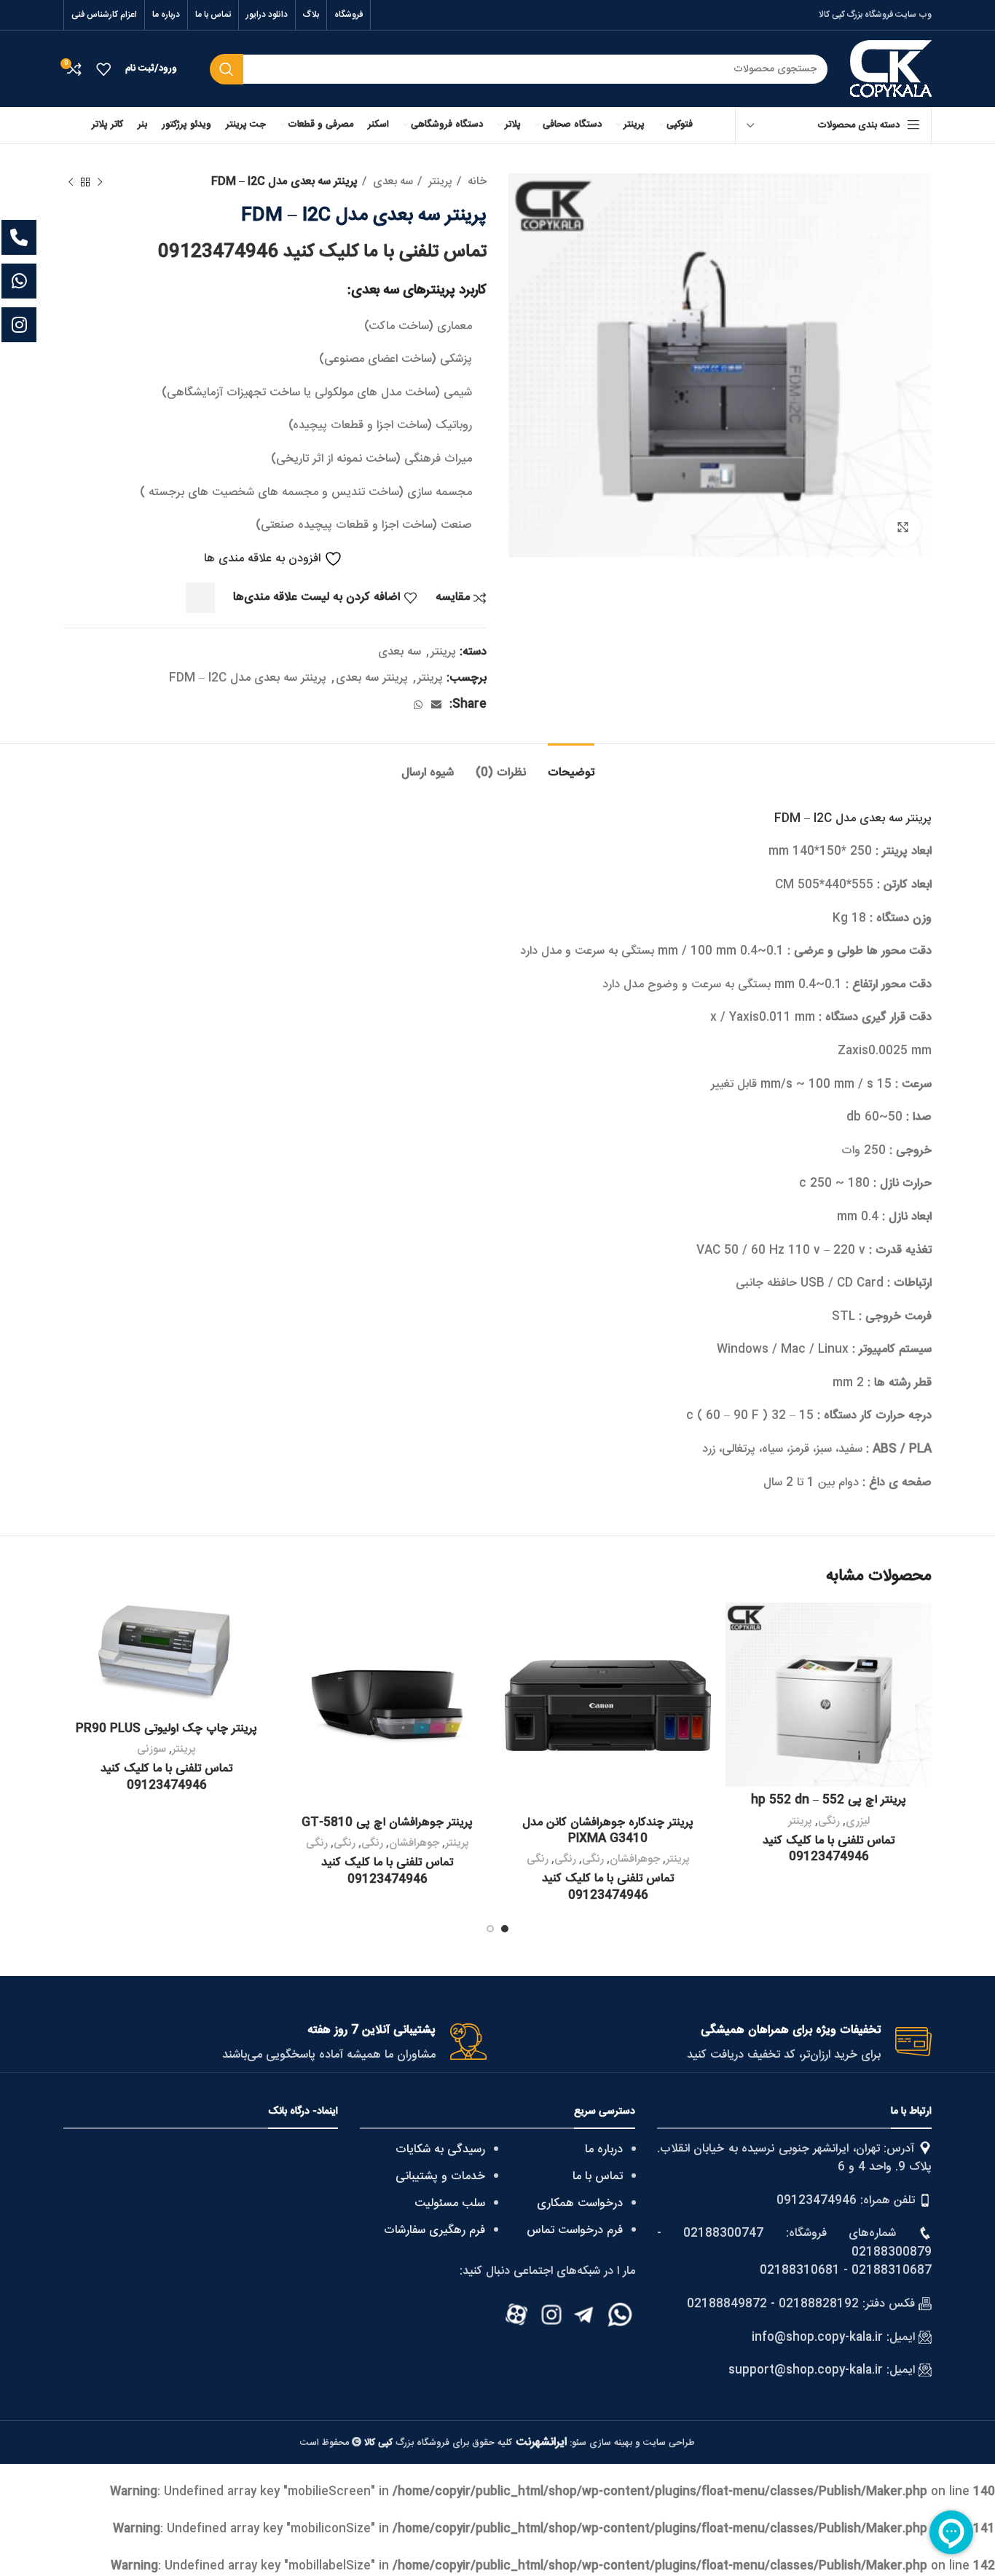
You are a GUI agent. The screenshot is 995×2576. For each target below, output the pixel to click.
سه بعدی (392, 182)
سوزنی (152, 1749)
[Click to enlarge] (902, 528)
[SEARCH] (227, 69)
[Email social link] (436, 705)
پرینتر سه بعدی (372, 678)
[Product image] (829, 1695)
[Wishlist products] (103, 69)
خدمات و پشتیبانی (440, 2177)
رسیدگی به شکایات (440, 2150)
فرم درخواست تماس (575, 2231)
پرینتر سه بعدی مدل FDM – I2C (248, 678)
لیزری (858, 1821)
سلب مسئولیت (450, 2204)
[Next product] (71, 182)
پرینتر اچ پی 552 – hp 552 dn (829, 1800)
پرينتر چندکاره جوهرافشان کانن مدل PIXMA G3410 (608, 1831)
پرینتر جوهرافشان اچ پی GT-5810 (387, 1823)
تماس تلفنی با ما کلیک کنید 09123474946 (322, 252)
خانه (476, 182)
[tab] (571, 766)
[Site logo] (891, 70)
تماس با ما (598, 2177)
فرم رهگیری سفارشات (434, 2231)
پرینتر (439, 182)
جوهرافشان (635, 1859)
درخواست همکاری (580, 2204)
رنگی (829, 1821)
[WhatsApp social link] (418, 705)
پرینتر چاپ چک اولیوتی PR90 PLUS (166, 1729)
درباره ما (604, 2150)
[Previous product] (100, 182)
